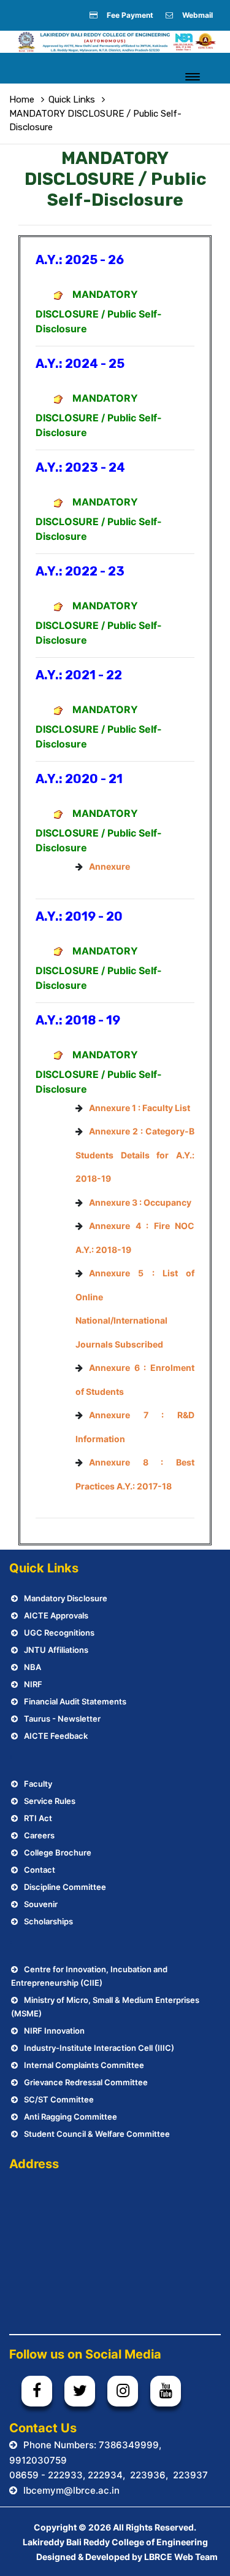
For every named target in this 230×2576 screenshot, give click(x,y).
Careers (39, 1835)
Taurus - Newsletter (62, 1719)
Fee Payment (130, 15)
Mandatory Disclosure (66, 1598)
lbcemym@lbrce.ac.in (71, 2490)
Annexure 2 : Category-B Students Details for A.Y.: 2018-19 (135, 1155)
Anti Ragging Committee (71, 2117)
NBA (33, 1667)
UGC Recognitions (59, 1633)
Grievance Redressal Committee (86, 2082)
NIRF (33, 1684)
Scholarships (48, 1921)
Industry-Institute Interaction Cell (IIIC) (99, 2048)
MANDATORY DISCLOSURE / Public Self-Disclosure (99, 311)
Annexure (109, 866)
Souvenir (41, 1904)
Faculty (38, 1784)
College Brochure (58, 1852)
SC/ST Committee (59, 2099)
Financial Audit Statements (75, 1701)
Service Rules (50, 1801)
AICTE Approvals (56, 1615)
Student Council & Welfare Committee (97, 2134)
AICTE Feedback (56, 1736)
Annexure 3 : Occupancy (140, 1202)
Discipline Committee (65, 1887)
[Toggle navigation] (193, 77)
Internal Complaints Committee (84, 2065)
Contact (40, 1870)
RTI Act (38, 1818)
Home (22, 100)
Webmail (197, 15)
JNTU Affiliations (56, 1650)
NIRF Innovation (54, 2031)
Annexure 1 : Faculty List (140, 1108)
